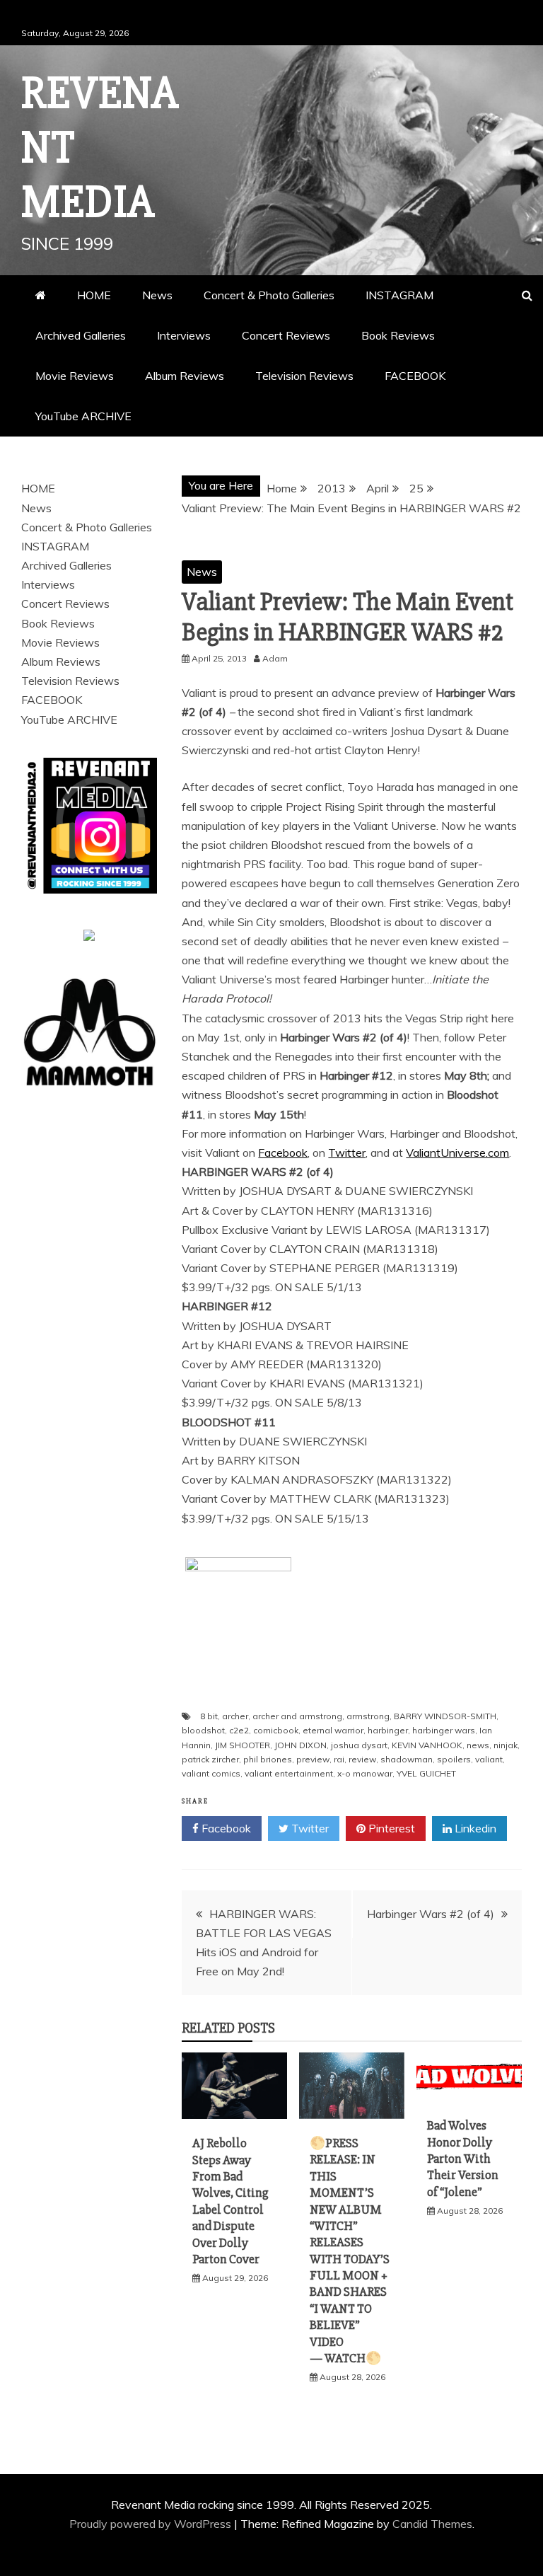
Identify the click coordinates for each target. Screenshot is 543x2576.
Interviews (184, 335)
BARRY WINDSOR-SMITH (445, 1716)
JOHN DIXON (300, 1745)
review (362, 1759)
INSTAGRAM (399, 295)
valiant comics (211, 1773)
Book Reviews (398, 335)
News (157, 295)
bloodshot (203, 1730)
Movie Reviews (75, 376)
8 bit (209, 1716)
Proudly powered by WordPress (152, 2524)
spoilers (454, 1759)
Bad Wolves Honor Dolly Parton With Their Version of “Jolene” (463, 2159)
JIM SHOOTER (243, 1745)
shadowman (407, 1759)
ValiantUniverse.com (457, 1153)
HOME (94, 295)
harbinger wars (444, 1730)
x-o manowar (365, 1773)
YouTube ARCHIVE (83, 416)
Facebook (283, 1153)
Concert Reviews (286, 335)
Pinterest (390, 1828)
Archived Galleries (81, 335)
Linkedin (474, 1828)
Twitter (347, 1153)
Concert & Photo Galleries (269, 295)
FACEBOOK (415, 376)
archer (235, 1716)
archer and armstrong (297, 1716)
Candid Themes (432, 2524)
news (478, 1745)
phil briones (268, 1759)
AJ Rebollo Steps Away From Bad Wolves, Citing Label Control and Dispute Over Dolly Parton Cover (230, 2201)
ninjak (506, 1745)
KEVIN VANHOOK (427, 1745)
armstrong (368, 1716)
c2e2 (239, 1730)
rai (339, 1759)
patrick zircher (210, 1759)
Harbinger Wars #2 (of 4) (431, 1914)
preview (313, 1759)
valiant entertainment (289, 1773)
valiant (489, 1759)
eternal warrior (333, 1730)
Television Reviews (304, 376)
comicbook (276, 1730)
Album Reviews (185, 376)
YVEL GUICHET (426, 1773)
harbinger (388, 1730)
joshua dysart (359, 1745)
